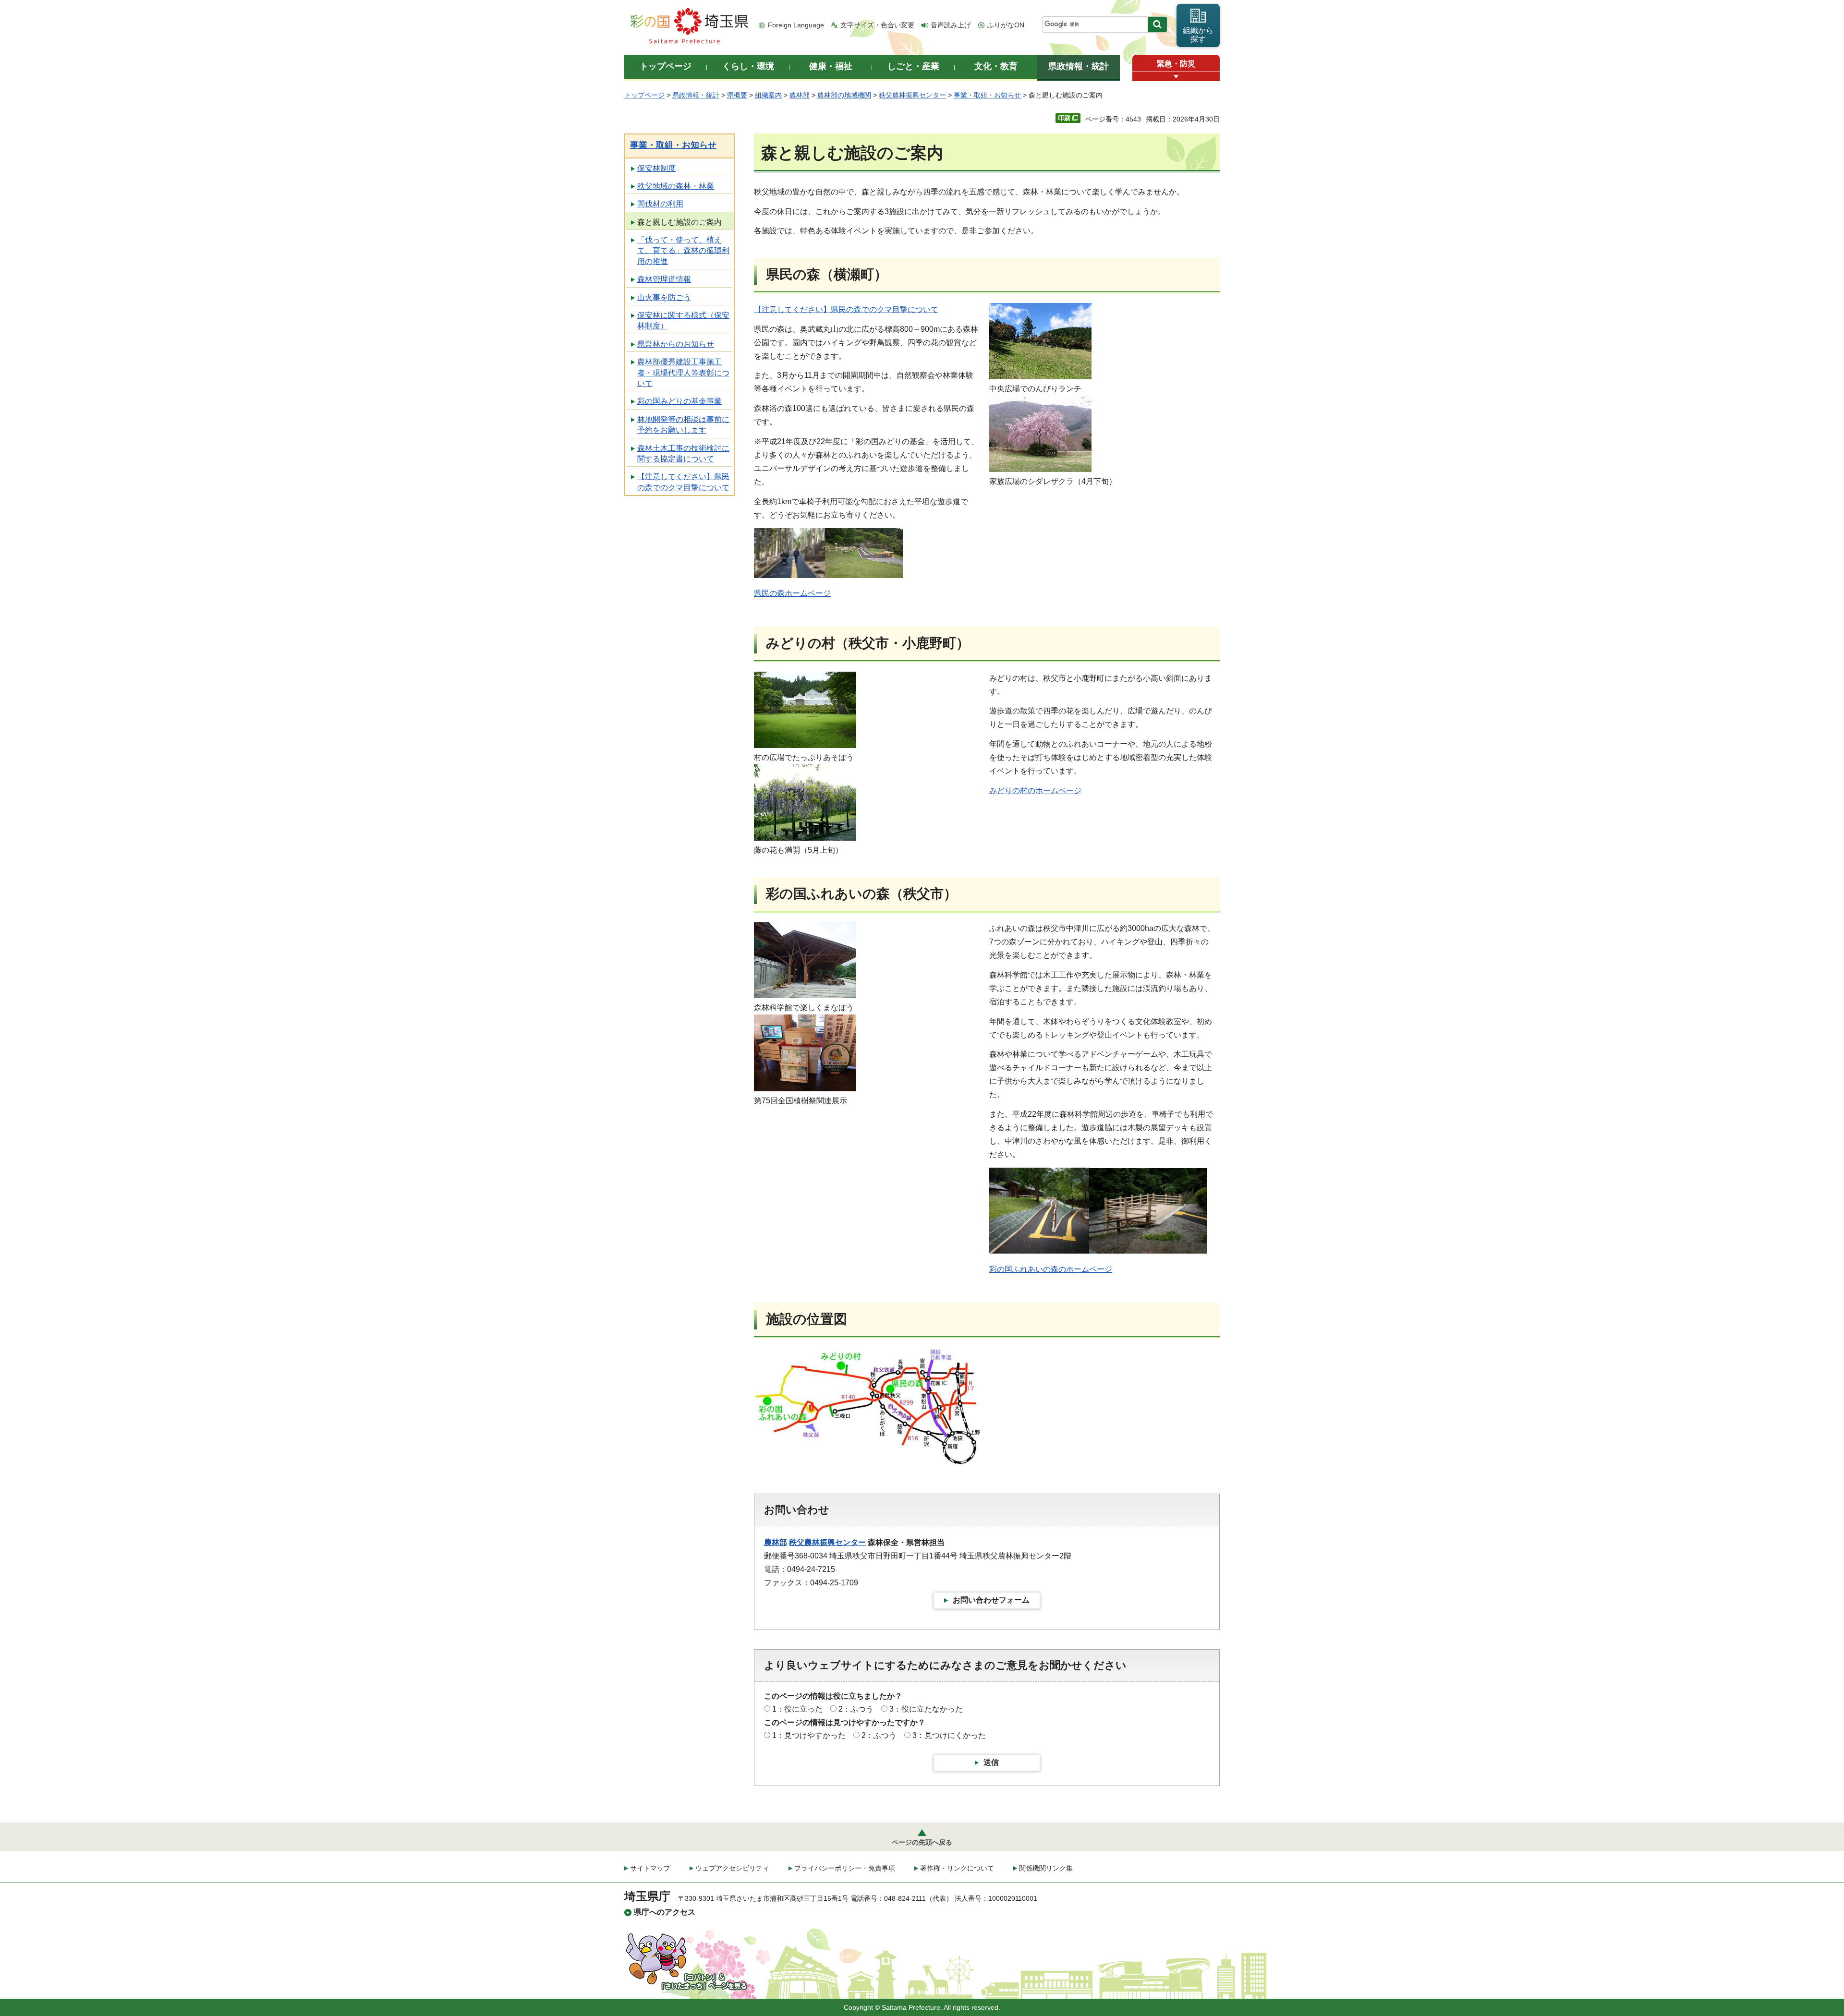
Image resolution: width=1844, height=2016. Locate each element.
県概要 (737, 95)
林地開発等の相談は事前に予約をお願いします (683, 425)
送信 (991, 1762)
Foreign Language (796, 25)
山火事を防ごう (664, 297)
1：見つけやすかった (809, 1735)
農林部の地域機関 (844, 95)
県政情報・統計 (696, 95)
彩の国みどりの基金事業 (679, 401)
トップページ (644, 95)
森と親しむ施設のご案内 (679, 222)
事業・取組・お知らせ (987, 95)
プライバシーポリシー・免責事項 (845, 1868)
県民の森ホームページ (792, 593)
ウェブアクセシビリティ (732, 1868)
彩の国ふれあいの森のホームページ (1051, 1269)
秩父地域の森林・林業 (676, 186)
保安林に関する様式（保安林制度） (683, 320)
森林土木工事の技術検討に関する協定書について (683, 453)
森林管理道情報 (664, 279)
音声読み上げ (951, 25)
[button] (1176, 77)
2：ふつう (856, 1709)
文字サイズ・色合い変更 (877, 25)
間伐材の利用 (660, 204)
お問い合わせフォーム (991, 1600)
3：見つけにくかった (949, 1735)
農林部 (800, 95)
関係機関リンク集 (1046, 1868)
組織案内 (768, 95)
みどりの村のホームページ (1035, 791)
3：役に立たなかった (926, 1709)
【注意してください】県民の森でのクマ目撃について (683, 482)
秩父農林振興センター (912, 95)
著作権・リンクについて (957, 1868)
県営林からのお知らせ (676, 344)
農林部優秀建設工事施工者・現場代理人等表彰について (683, 373)
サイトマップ (650, 1868)
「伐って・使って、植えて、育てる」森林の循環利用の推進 (683, 251)
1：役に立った (797, 1709)
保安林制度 (656, 168)
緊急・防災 (1176, 64)
